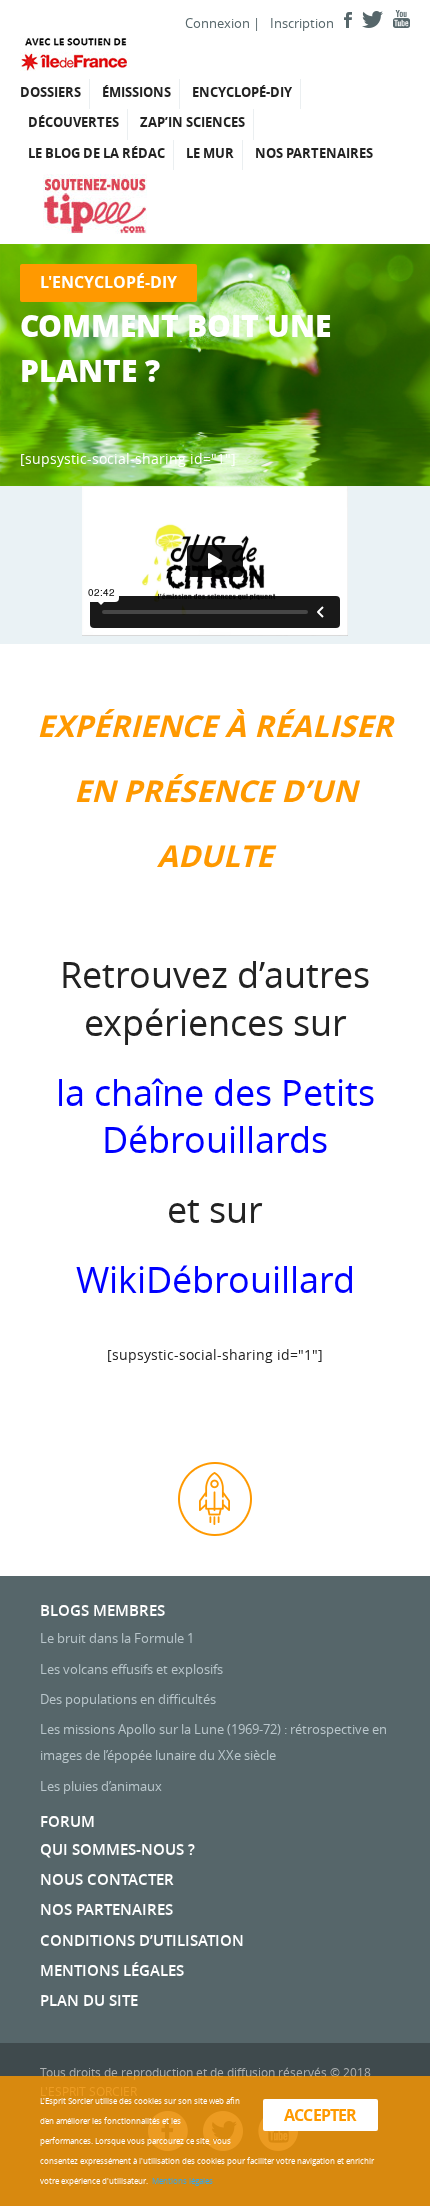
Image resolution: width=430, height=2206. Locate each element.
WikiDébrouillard (215, 1279)
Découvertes (73, 122)
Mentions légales (112, 1970)
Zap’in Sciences (192, 122)
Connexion (217, 23)
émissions (136, 92)
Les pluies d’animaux (101, 1786)
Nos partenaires (314, 153)
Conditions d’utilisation (142, 1940)
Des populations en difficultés (128, 1699)
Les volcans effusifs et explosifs (131, 1669)
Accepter (320, 2115)
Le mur (210, 153)
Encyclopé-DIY (242, 92)
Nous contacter (107, 1879)
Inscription (302, 23)
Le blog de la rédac (96, 153)
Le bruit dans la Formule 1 (117, 1638)
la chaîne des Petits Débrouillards (215, 1116)
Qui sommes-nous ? (117, 1849)
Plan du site (89, 2000)
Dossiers (50, 92)
